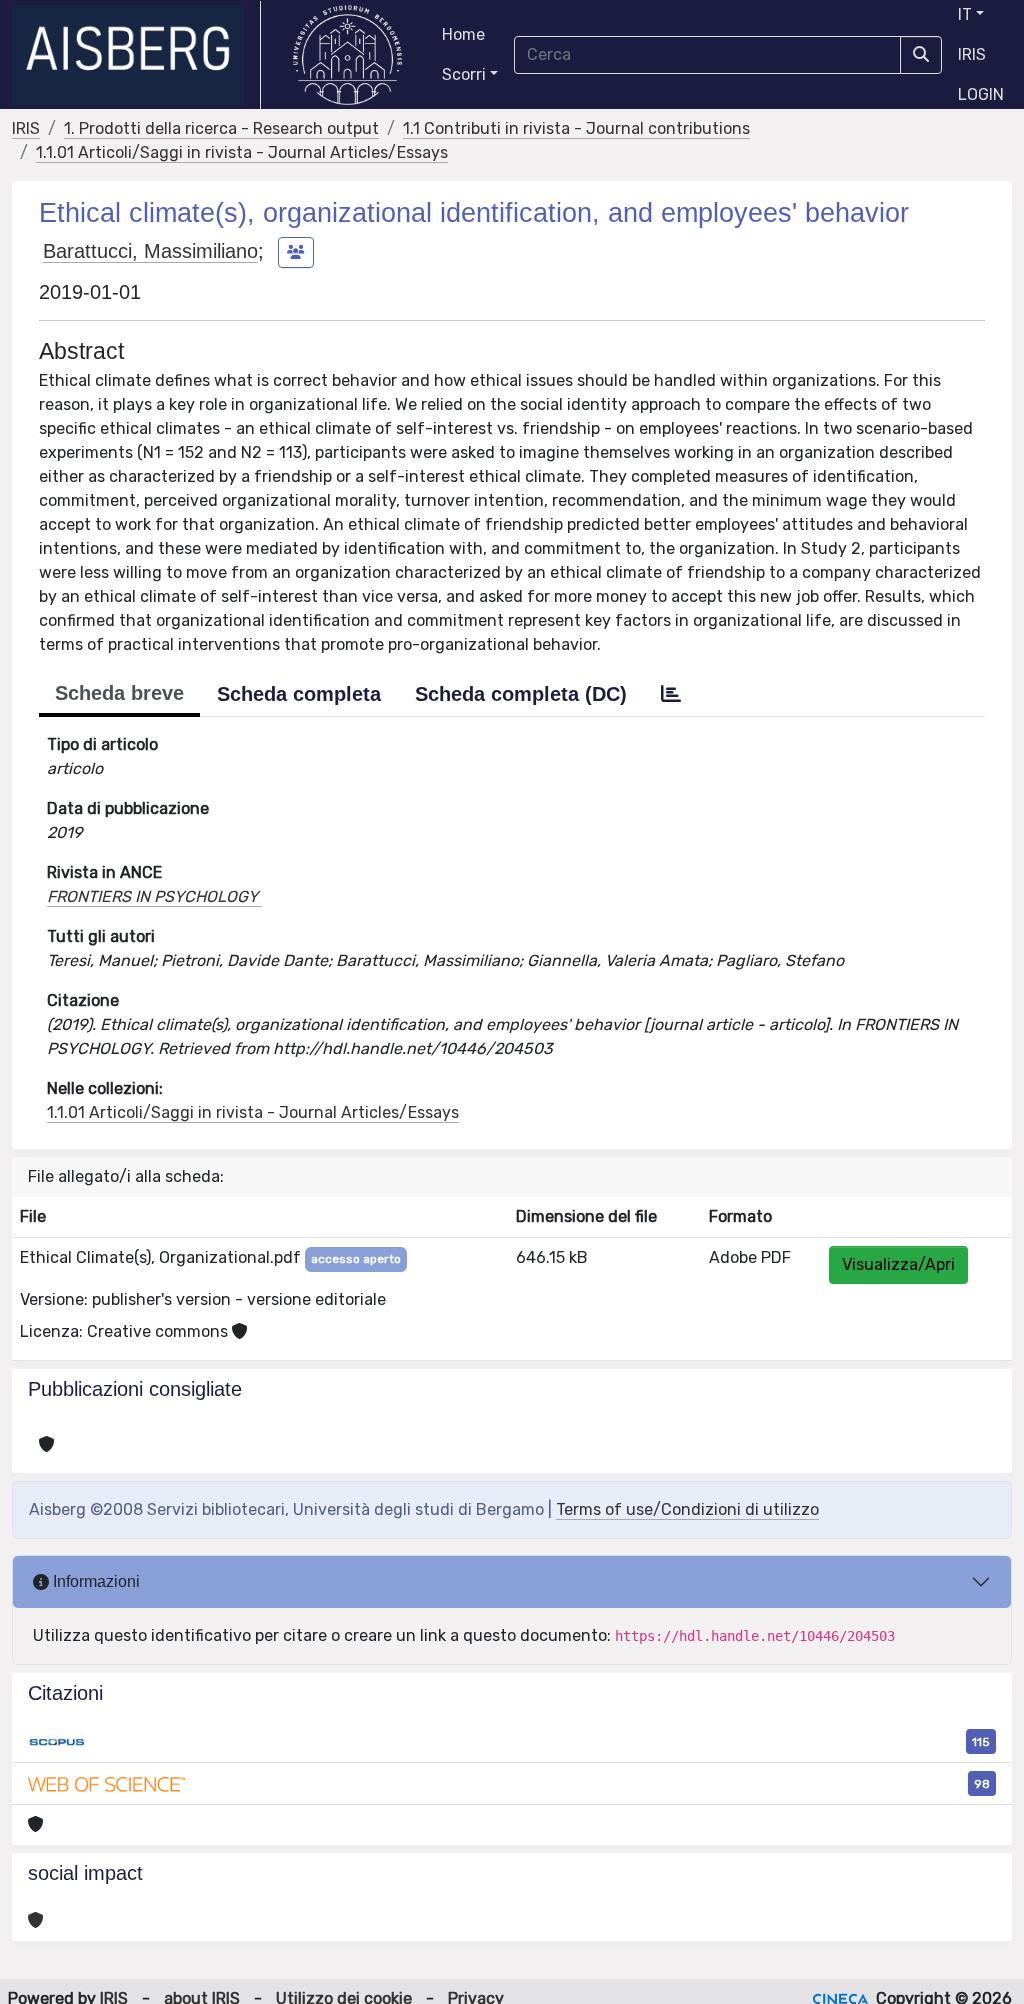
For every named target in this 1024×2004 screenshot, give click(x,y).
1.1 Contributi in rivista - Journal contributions (576, 128)
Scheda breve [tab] (119, 693)
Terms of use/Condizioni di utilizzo (687, 1509)
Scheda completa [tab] (299, 694)
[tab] (671, 694)
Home (463, 34)
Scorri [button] (464, 74)
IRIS (972, 54)
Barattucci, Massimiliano (150, 251)
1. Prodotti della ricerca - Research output (221, 128)
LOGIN (981, 94)
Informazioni (94, 1581)
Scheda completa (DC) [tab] (521, 694)
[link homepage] (136, 55)
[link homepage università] (347, 55)
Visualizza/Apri (898, 1264)
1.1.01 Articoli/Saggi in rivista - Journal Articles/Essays (242, 152)
